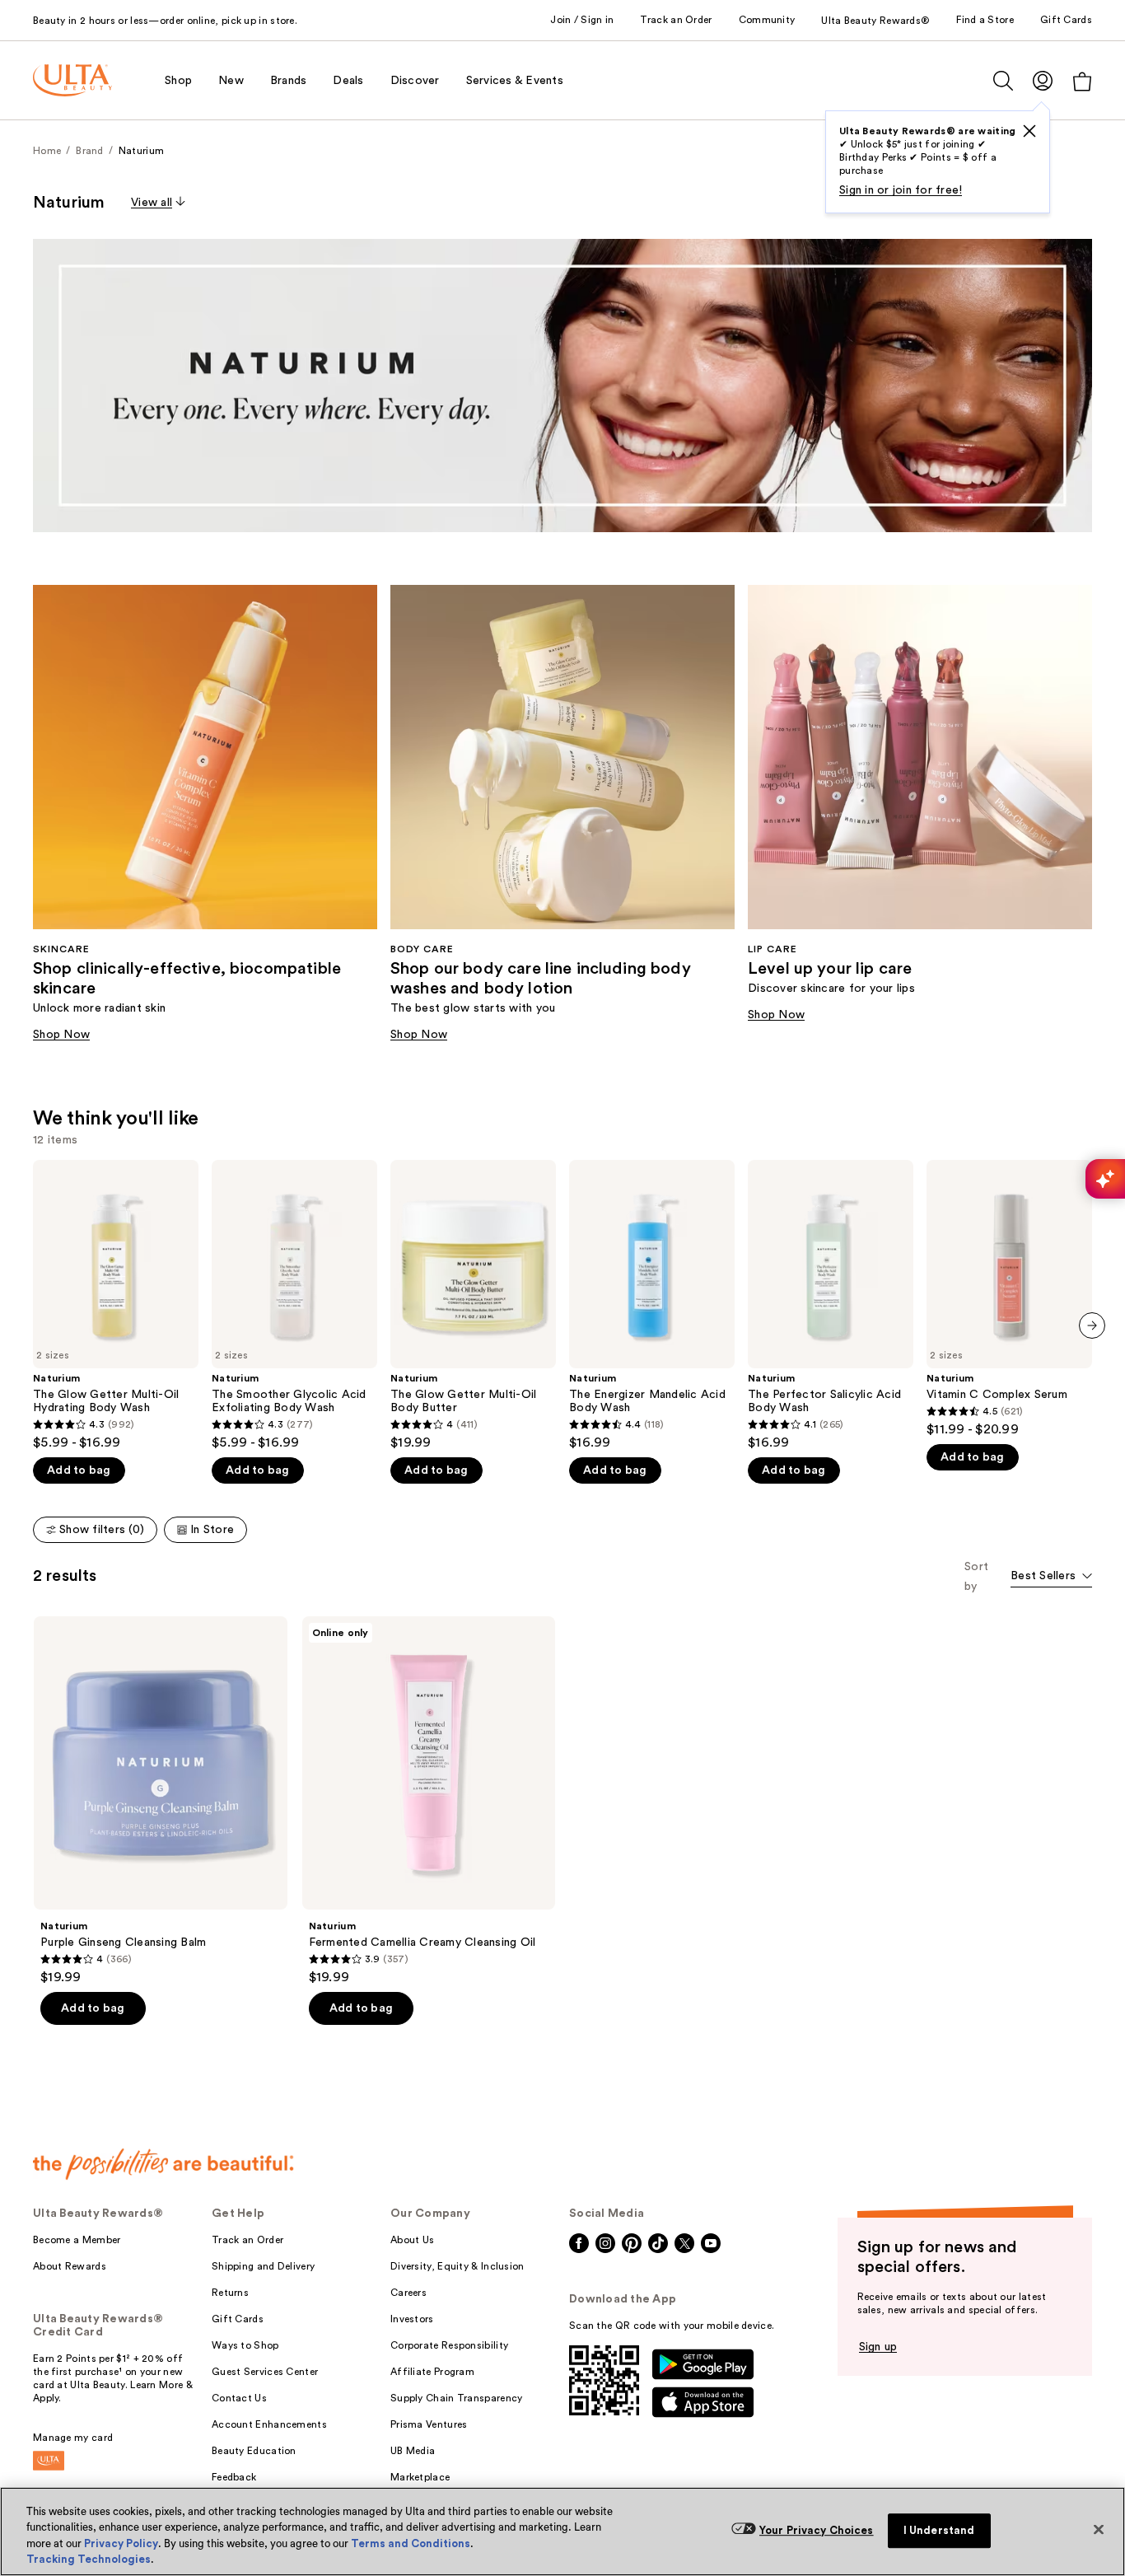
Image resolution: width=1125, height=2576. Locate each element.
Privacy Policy (121, 2543)
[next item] (1092, 1325)
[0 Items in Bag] (1082, 81)
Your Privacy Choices (817, 2530)
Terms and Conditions (411, 2543)
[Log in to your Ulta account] (1043, 80)
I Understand (939, 2530)
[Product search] (1003, 81)
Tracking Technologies (89, 2559)
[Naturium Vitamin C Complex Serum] (1009, 1299)
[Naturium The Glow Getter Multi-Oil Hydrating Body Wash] (116, 1305)
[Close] (1099, 2529)
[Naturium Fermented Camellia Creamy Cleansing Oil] (429, 1801)
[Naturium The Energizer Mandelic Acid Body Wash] (652, 1305)
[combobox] (1051, 1577)
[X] (1029, 131)
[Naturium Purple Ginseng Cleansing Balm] (161, 1801)
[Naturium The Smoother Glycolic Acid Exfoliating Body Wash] (294, 1305)
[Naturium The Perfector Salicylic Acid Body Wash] (831, 1305)
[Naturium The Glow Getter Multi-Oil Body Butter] (473, 1305)
